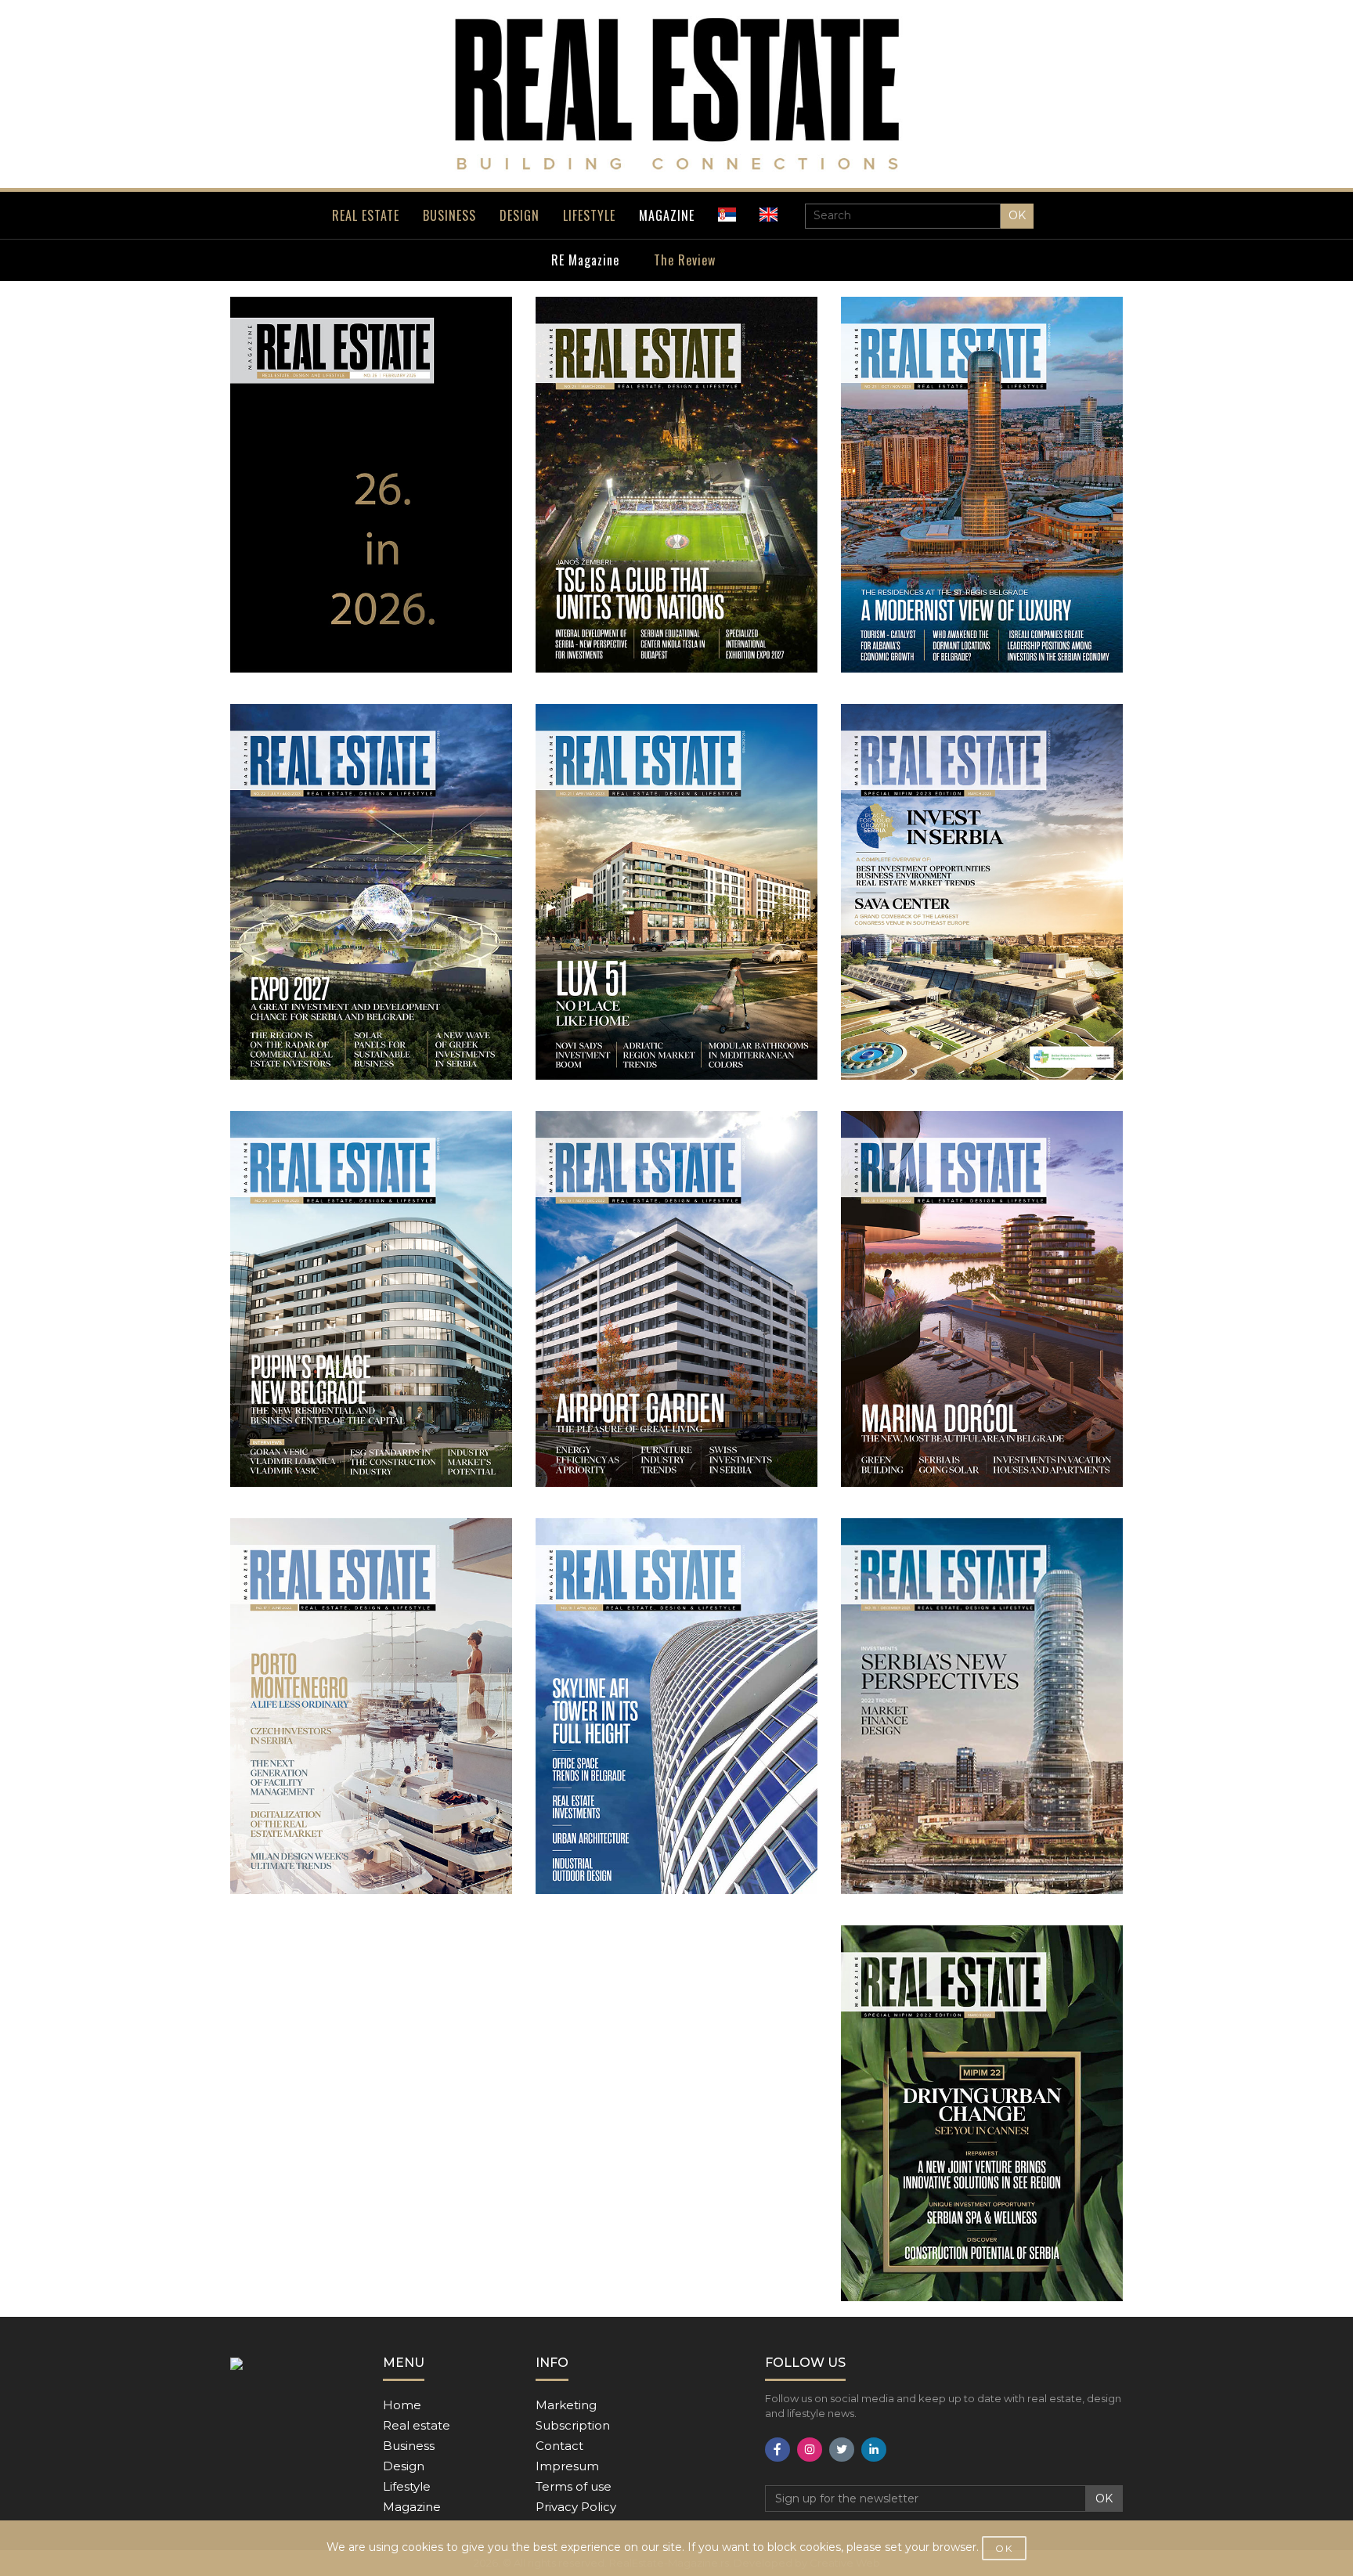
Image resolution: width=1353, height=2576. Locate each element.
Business (409, 2446)
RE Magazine (585, 260)
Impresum (567, 2466)
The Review (685, 260)
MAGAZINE (667, 215)
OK (1017, 215)
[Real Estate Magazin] (676, 94)
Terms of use (574, 2486)
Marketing (566, 2405)
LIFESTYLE (589, 215)
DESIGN (520, 215)
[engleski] (769, 215)
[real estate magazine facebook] (778, 2450)
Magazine (412, 2507)
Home (402, 2405)
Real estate (417, 2425)
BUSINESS (449, 215)
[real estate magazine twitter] (842, 2450)
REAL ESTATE (366, 215)
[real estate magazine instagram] (810, 2450)
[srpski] (727, 215)
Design (404, 2466)
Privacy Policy (576, 2507)
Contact (559, 2446)
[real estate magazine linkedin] (874, 2450)
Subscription (573, 2425)
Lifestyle (407, 2486)
